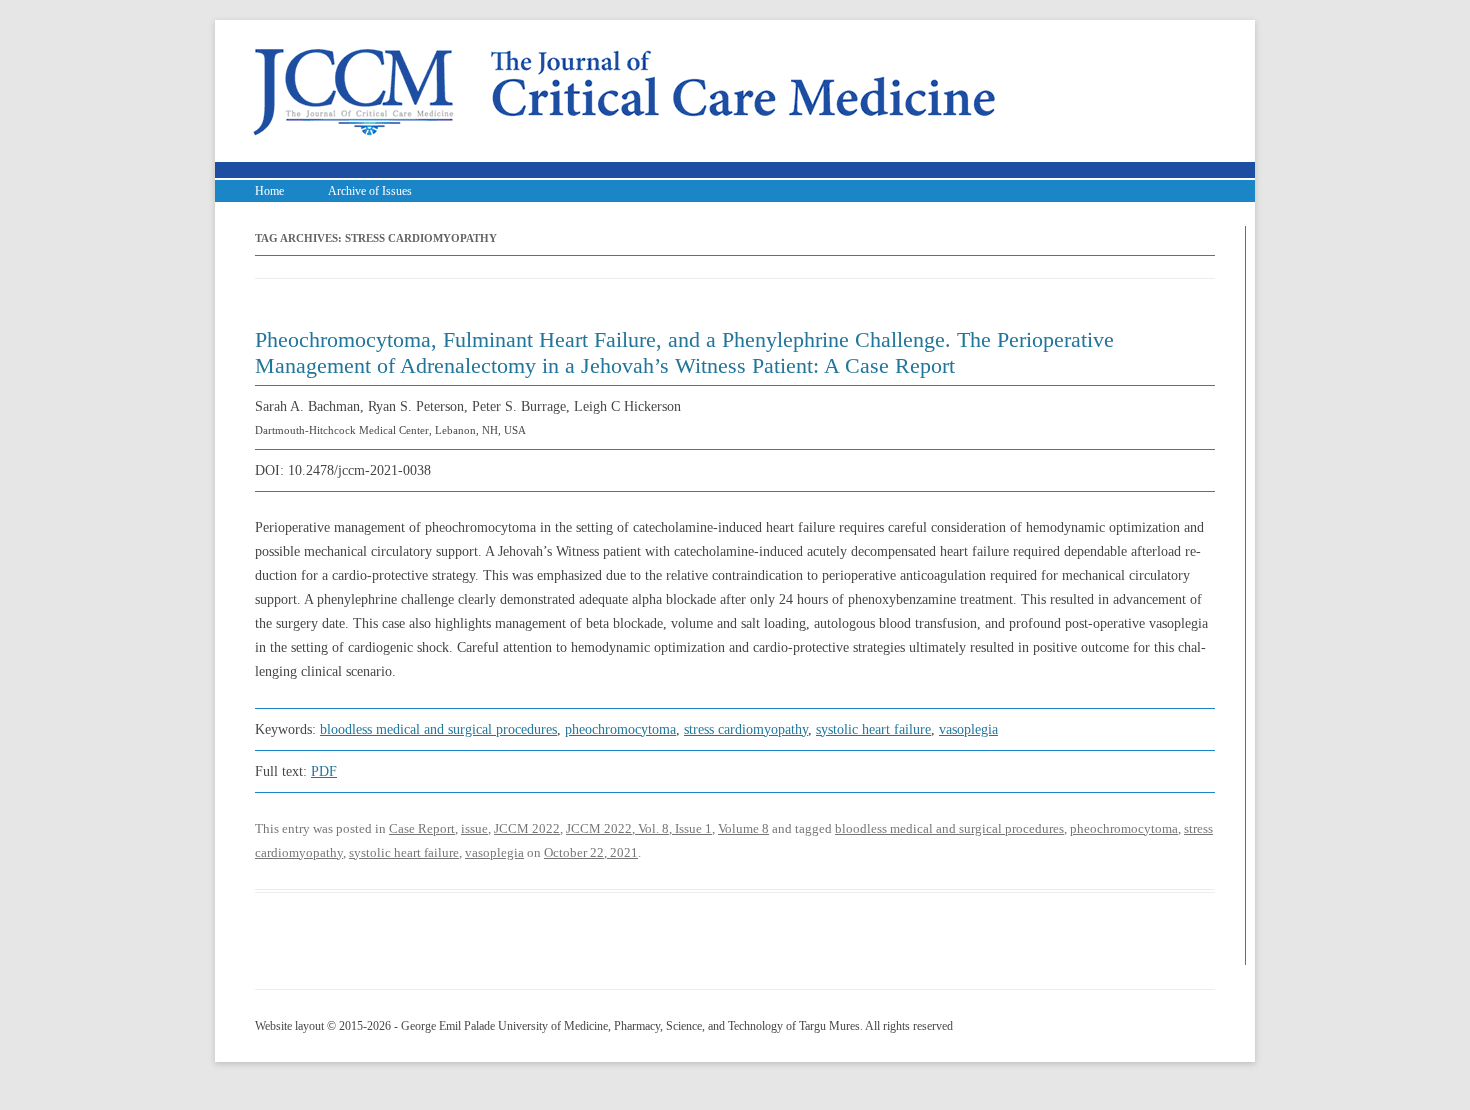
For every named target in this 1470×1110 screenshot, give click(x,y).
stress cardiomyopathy (746, 729)
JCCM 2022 (527, 828)
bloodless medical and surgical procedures (438, 729)
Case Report (422, 828)
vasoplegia (968, 729)
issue (474, 828)
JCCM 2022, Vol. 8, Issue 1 (639, 828)
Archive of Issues (370, 191)
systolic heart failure (873, 729)
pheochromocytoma (620, 729)
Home (269, 191)
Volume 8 (743, 828)
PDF (324, 771)
